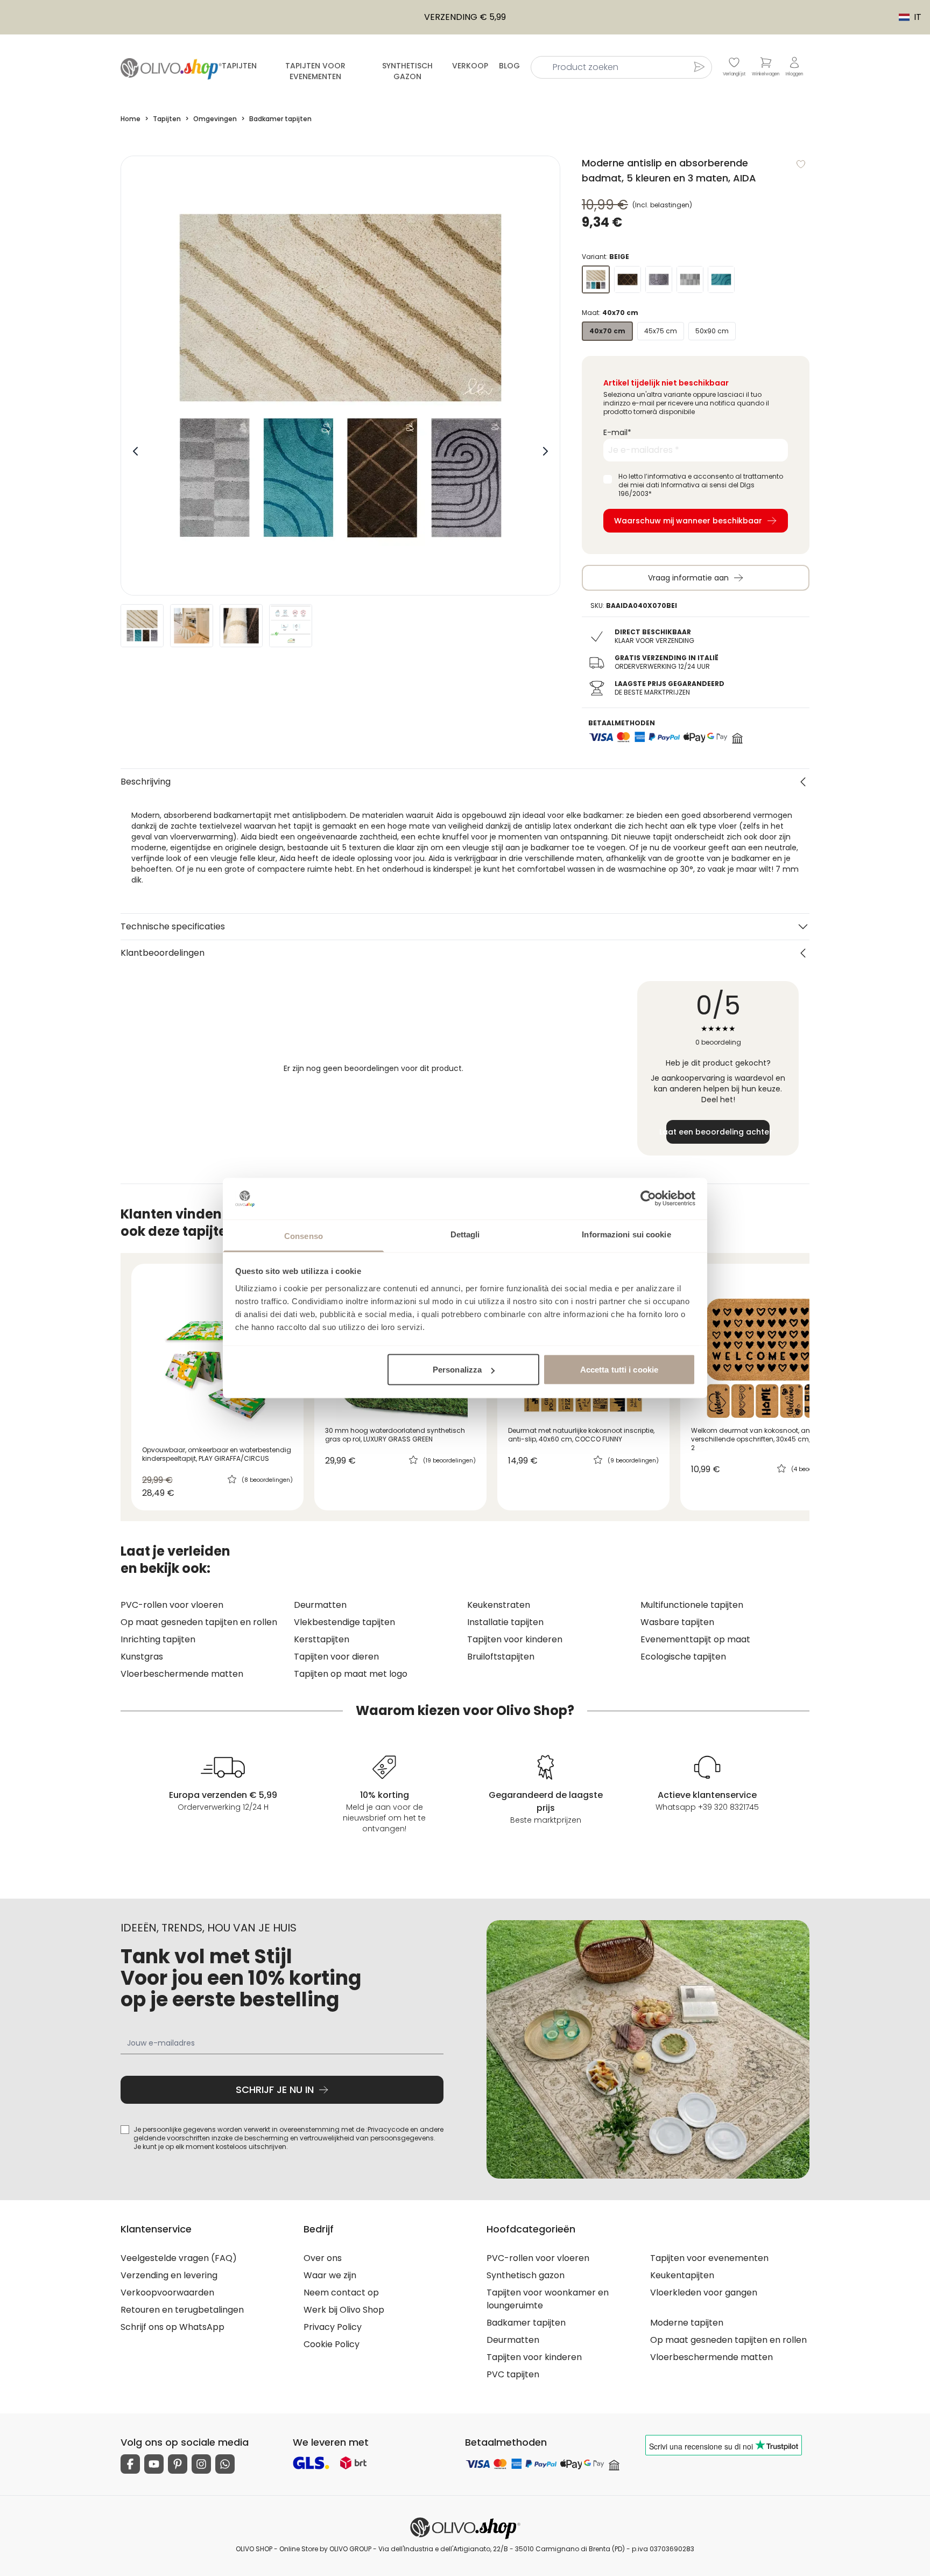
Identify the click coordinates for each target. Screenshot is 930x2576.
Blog (509, 66)
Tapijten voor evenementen (315, 71)
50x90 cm (712, 331)
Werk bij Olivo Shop (344, 2310)
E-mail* (617, 432)
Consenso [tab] (304, 1235)
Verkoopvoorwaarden (167, 2292)
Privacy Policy (333, 2327)
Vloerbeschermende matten (182, 1674)
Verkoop (470, 66)
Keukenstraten (499, 1605)
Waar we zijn (330, 2275)
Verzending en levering (169, 2275)
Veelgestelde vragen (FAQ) (179, 2258)
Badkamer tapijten (526, 2323)
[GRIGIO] (659, 279)
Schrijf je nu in (275, 2089)
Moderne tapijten (687, 2323)
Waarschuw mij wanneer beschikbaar (688, 521)
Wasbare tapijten (677, 1622)
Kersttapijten (322, 1639)
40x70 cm (607, 331)
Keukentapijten (682, 2275)
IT (905, 17)
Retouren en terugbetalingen (182, 2310)
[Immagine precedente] (136, 451)
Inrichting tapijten (158, 1639)
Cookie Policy (332, 2344)
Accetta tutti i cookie (619, 1370)
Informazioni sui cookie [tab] (626, 1234)
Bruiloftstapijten (501, 1657)
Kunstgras (142, 1657)
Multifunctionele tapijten (692, 1605)
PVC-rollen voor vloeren (172, 1605)
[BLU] (721, 279)
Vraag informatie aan (688, 578)
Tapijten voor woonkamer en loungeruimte (548, 2299)
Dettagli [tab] (465, 1234)
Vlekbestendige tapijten (344, 1622)
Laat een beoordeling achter (718, 1132)
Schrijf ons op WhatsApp (172, 2327)
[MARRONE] (628, 279)
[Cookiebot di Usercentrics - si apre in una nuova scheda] (648, 1199)
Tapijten (239, 66)
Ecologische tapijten (683, 1657)
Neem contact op (341, 2292)
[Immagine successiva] (545, 451)
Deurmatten (320, 1605)
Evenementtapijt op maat (695, 1639)
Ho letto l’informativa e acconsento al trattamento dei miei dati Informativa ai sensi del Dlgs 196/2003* (701, 485)
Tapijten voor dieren (336, 1657)
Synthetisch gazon (407, 71)
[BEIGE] (596, 279)
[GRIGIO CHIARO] (690, 279)
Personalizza (457, 1370)
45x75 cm (661, 331)
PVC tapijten (513, 2374)
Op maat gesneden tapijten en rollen (199, 1622)
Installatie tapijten (505, 1622)
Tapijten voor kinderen (515, 1639)
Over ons (323, 2258)
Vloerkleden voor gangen (704, 2292)
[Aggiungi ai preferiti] (801, 164)
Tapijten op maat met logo (351, 1674)
